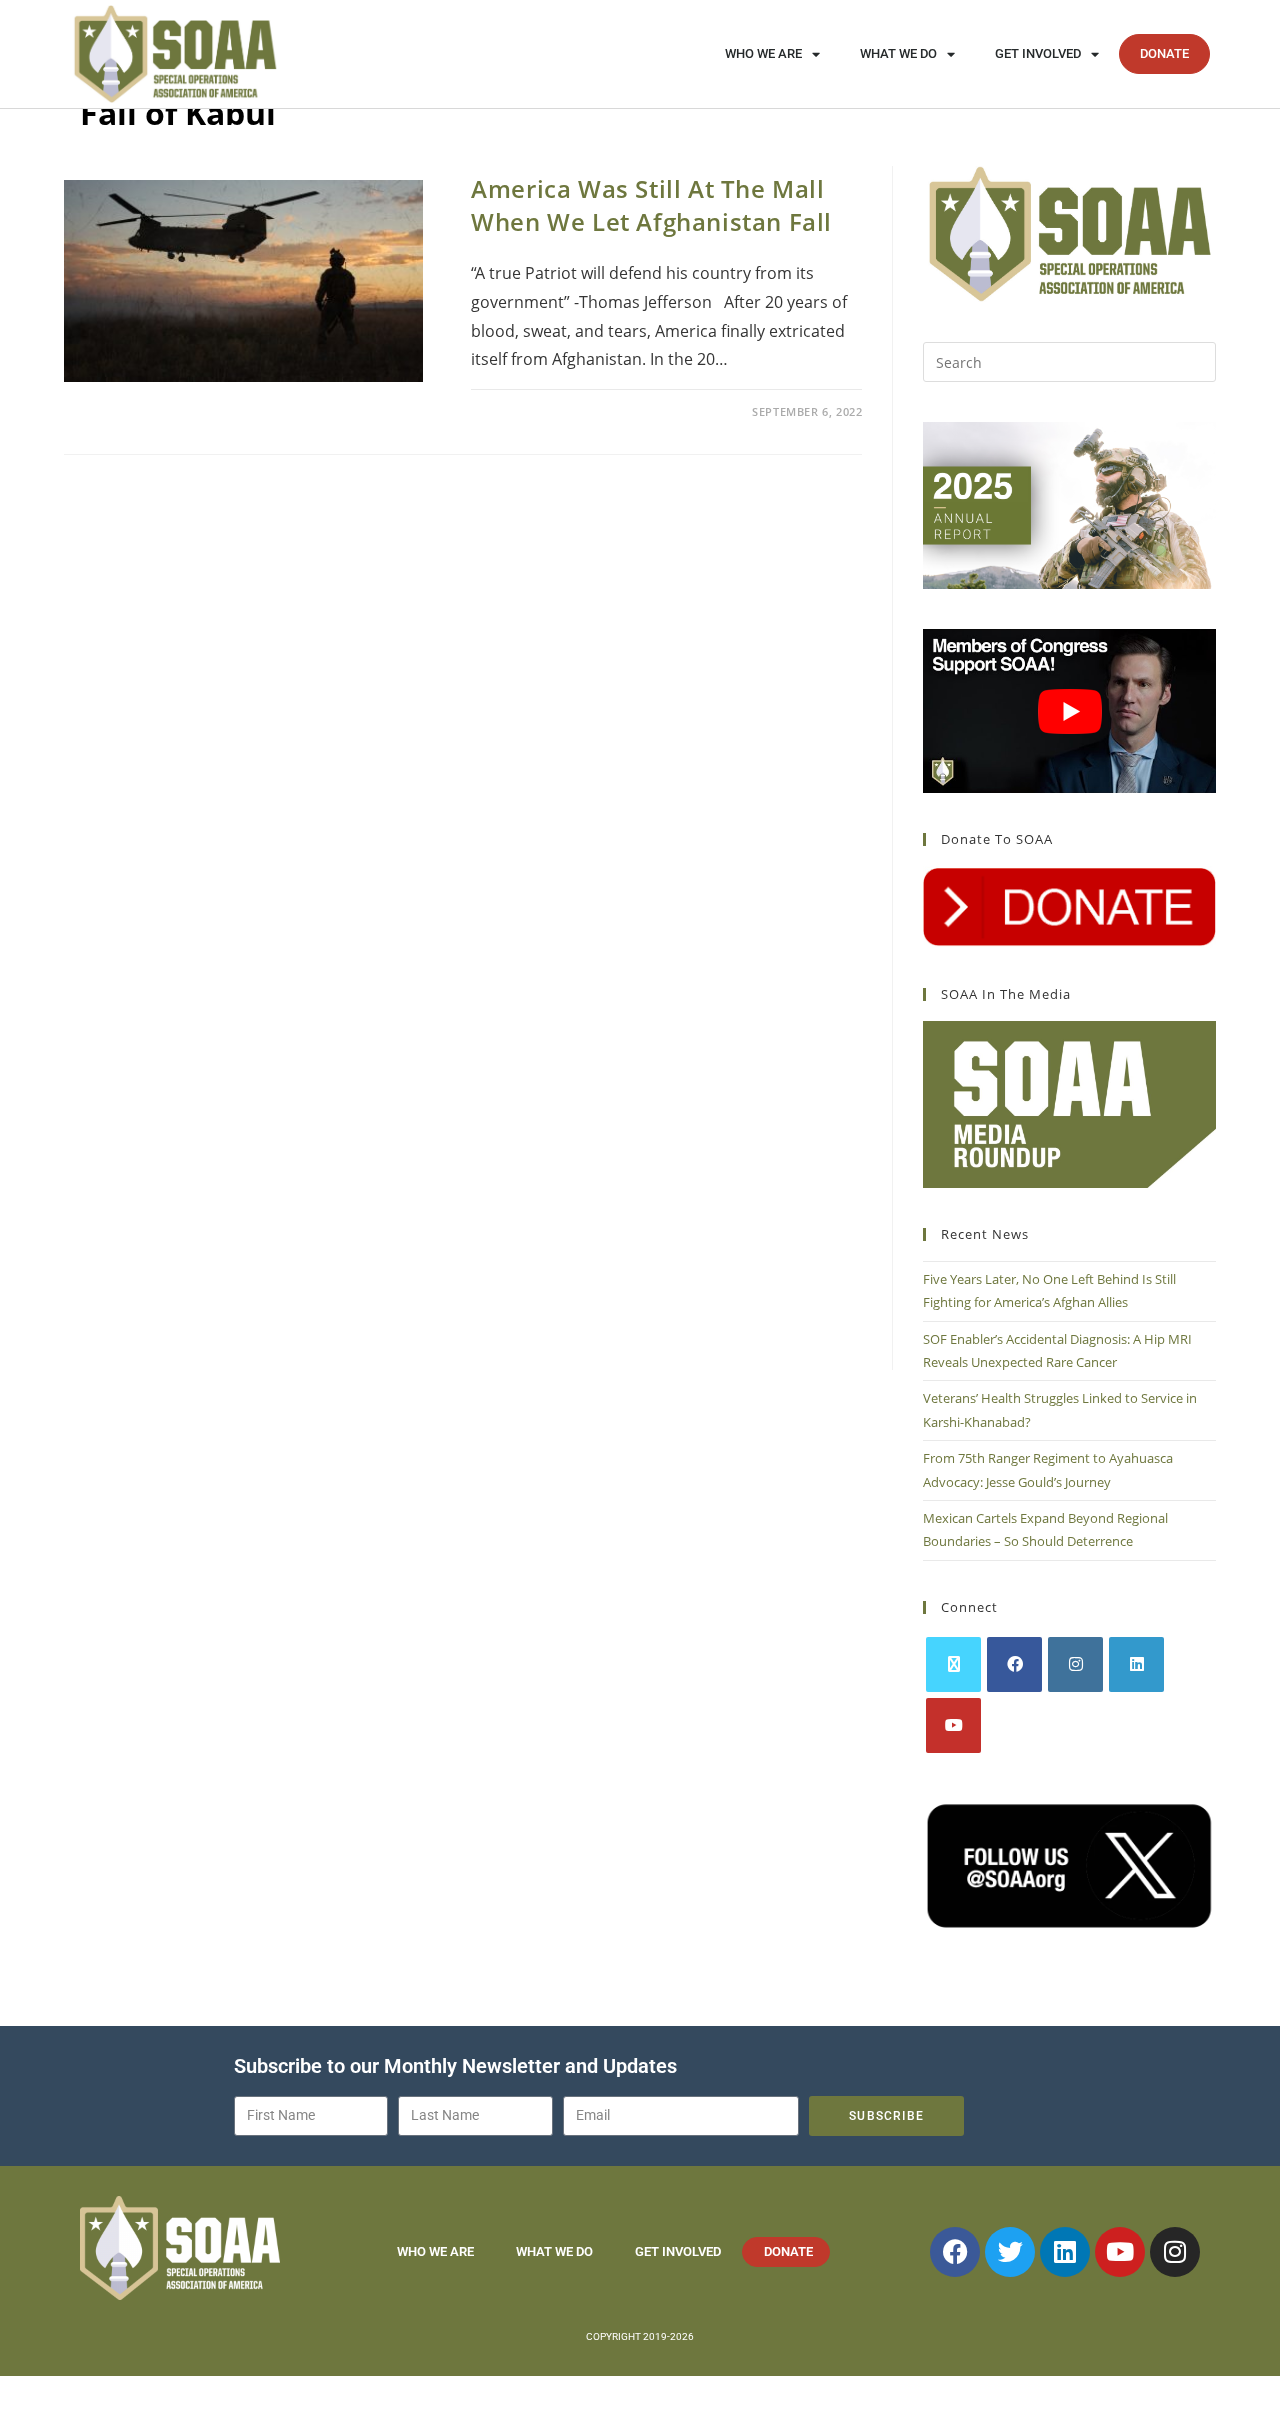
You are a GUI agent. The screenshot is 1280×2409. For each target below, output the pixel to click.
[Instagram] (1075, 1664)
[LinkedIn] (1136, 1664)
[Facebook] (1014, 1664)
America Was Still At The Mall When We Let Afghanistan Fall (651, 205)
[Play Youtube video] (1069, 711)
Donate (1164, 53)
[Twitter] (1010, 2252)
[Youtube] (953, 1725)
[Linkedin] (1065, 2252)
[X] (953, 1664)
